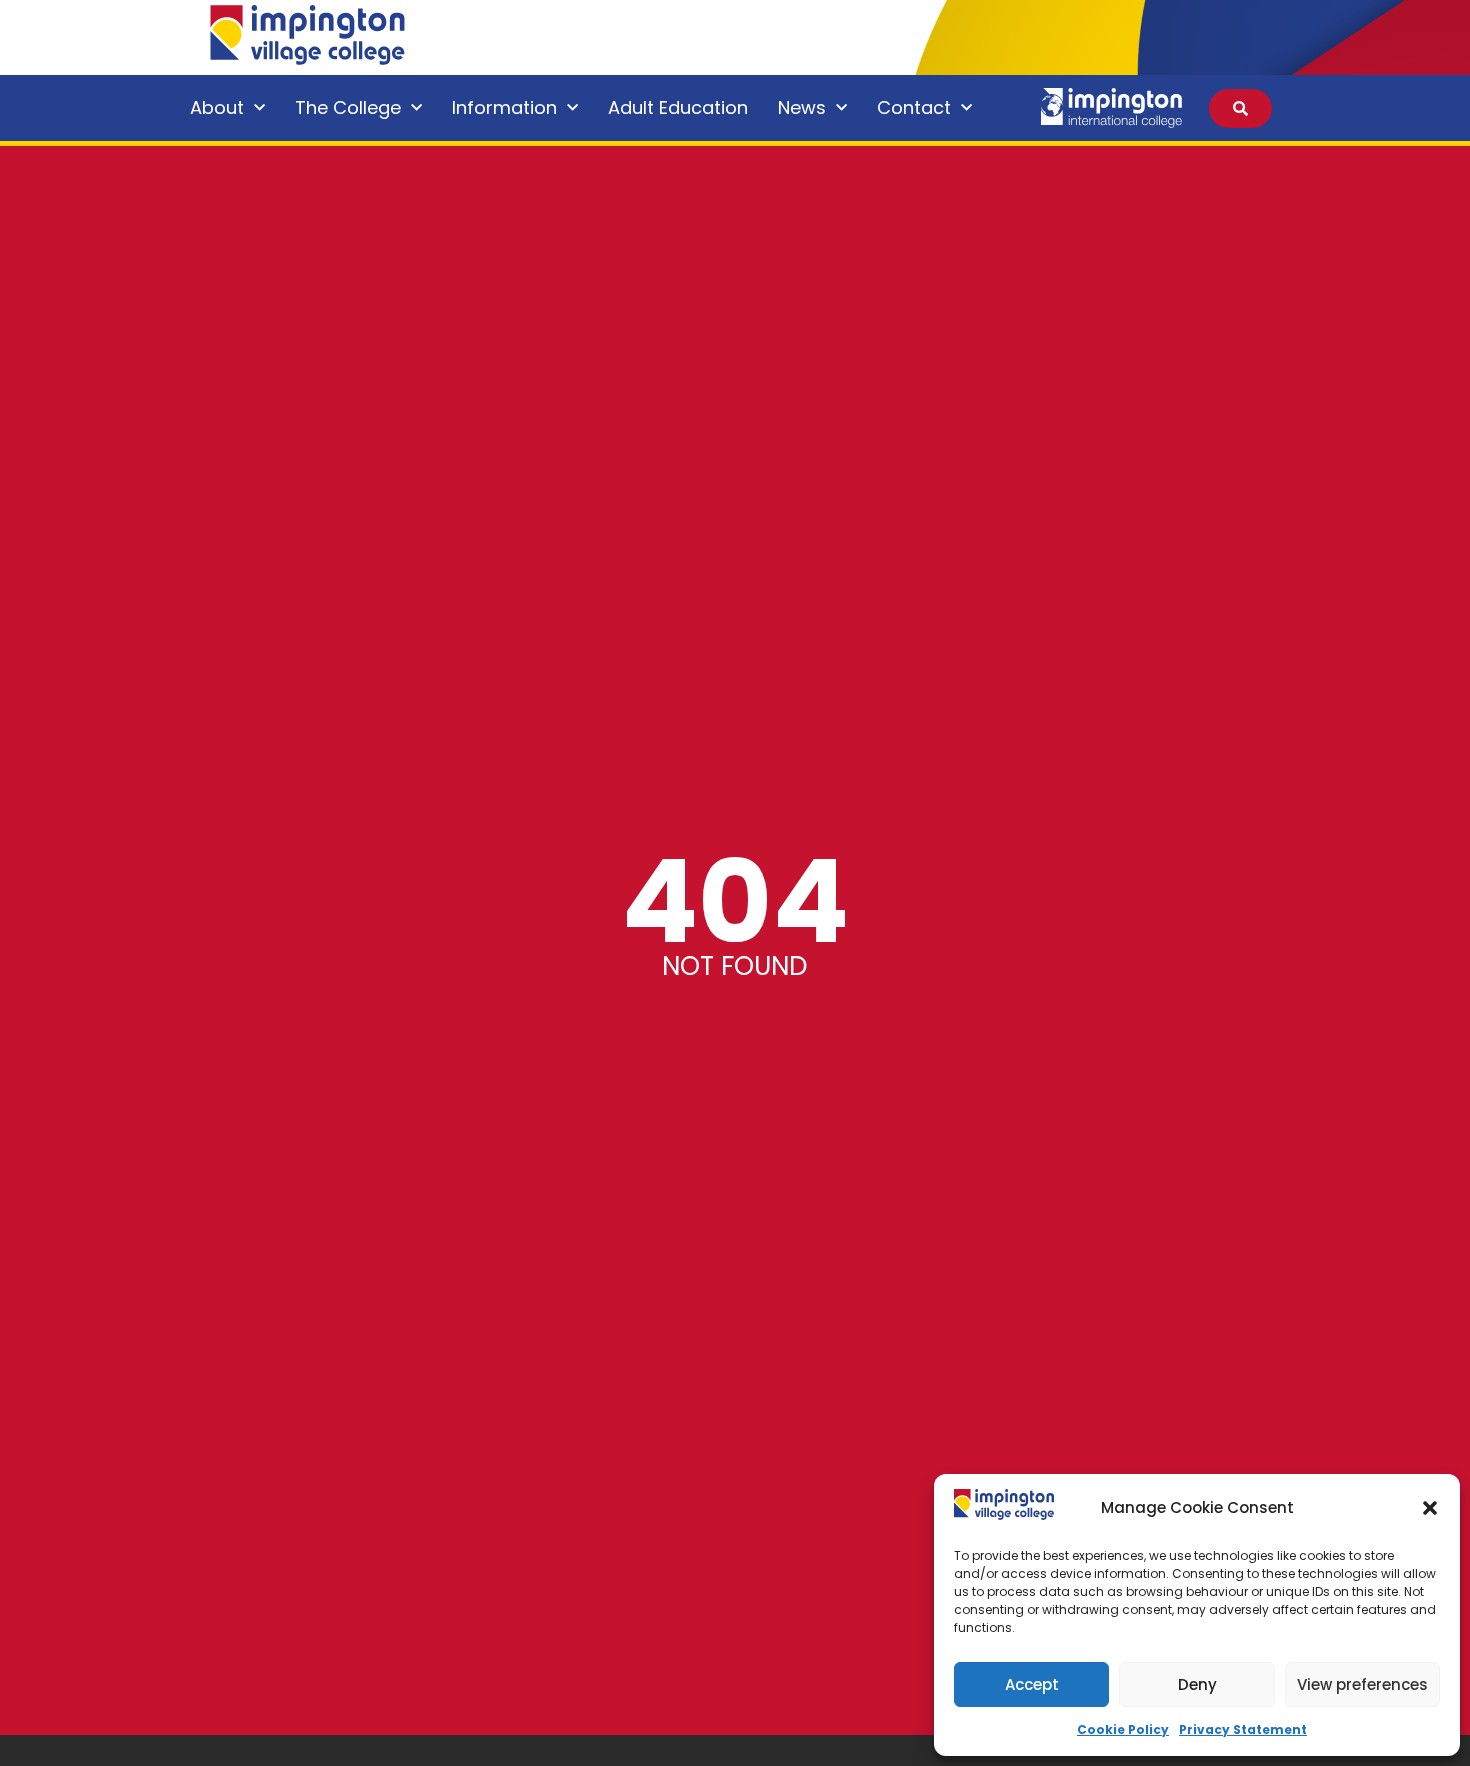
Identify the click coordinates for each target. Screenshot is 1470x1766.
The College (348, 107)
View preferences (1362, 1684)
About (217, 107)
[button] (1430, 1508)
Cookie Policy (1123, 1729)
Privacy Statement (1243, 1729)
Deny (1197, 1684)
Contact (914, 107)
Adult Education (678, 107)
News (802, 107)
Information (504, 107)
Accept (1032, 1684)
